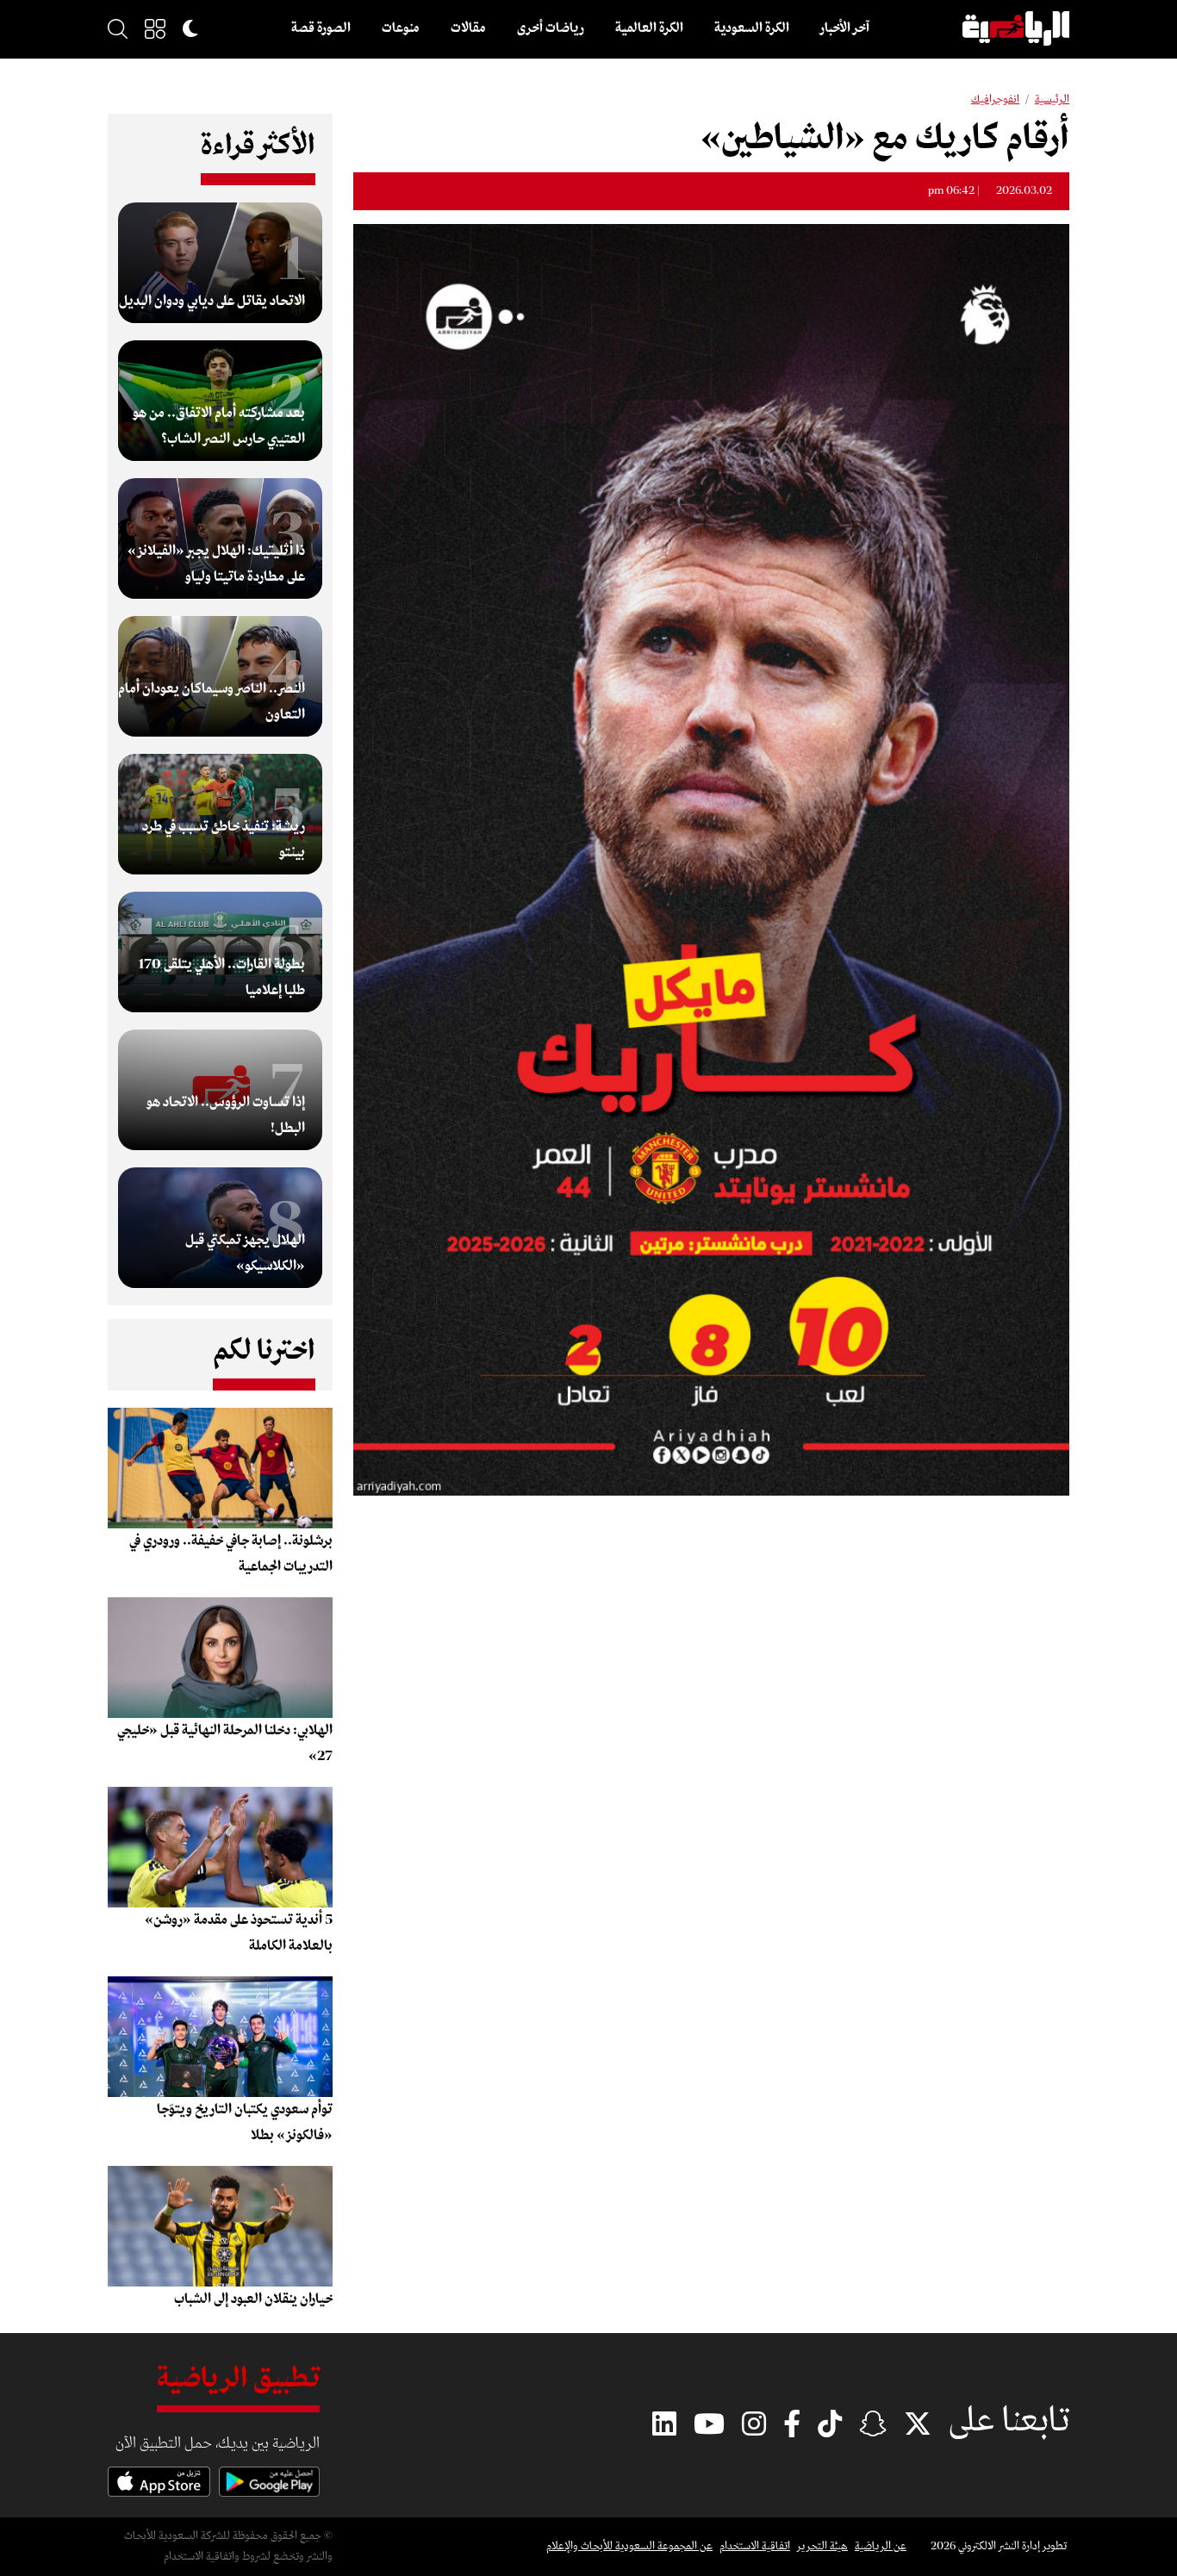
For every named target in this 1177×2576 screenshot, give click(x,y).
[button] (155, 28)
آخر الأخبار (845, 28)
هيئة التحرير (822, 2546)
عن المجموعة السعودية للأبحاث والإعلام (629, 2546)
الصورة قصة (321, 28)
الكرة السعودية (752, 28)
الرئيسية (1052, 100)
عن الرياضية (881, 2546)
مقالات (468, 28)
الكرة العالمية (649, 28)
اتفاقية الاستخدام (755, 2546)
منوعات (401, 28)
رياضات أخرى (551, 28)
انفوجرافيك (995, 100)
